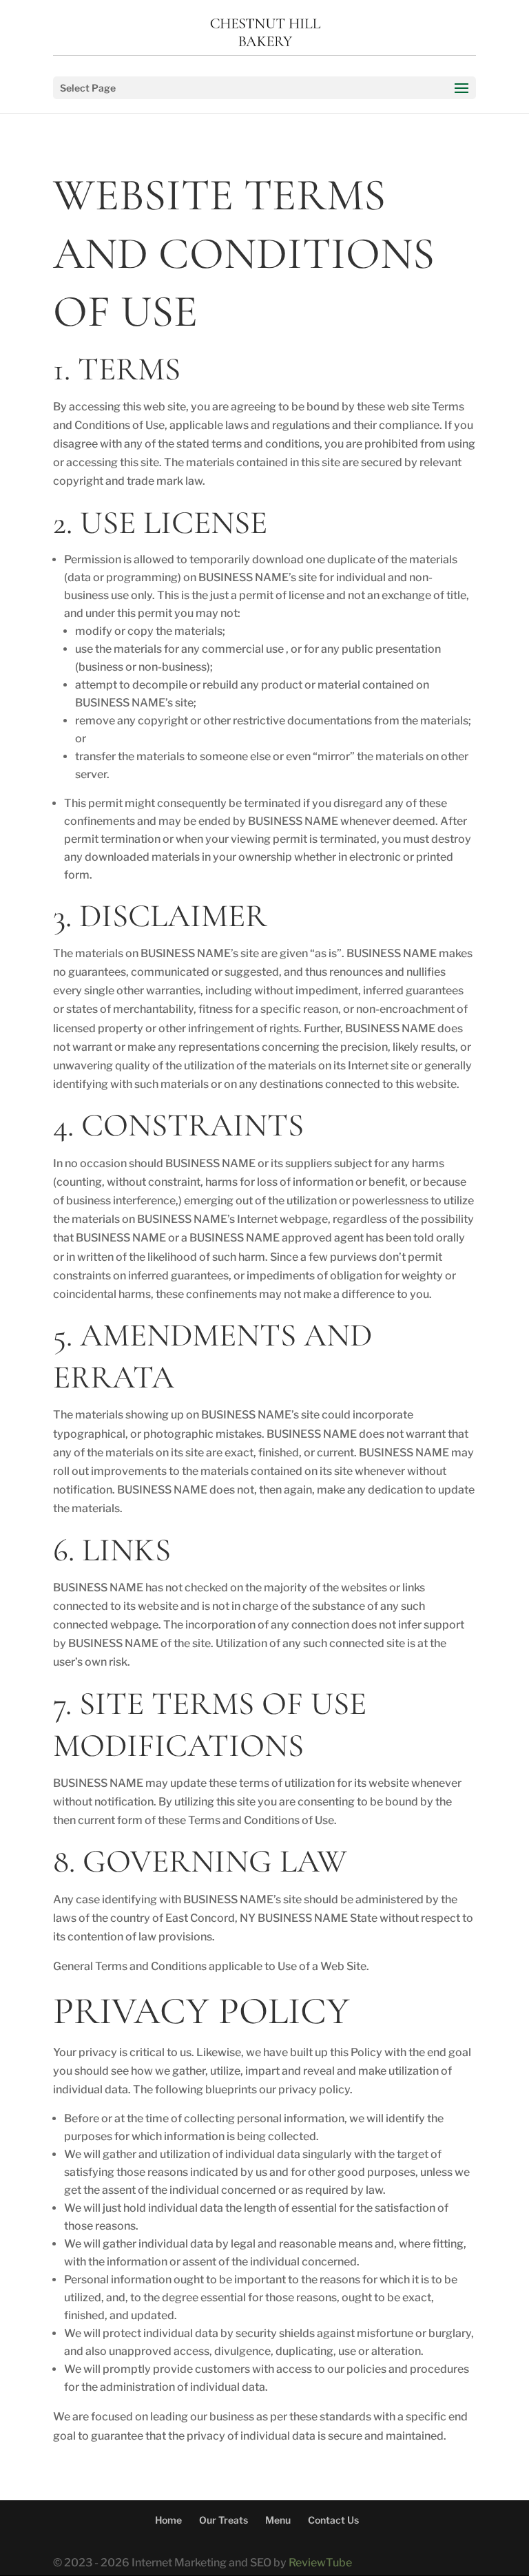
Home (168, 2520)
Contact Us (333, 2520)
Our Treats (224, 2520)
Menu (278, 2520)
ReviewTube (320, 2563)
